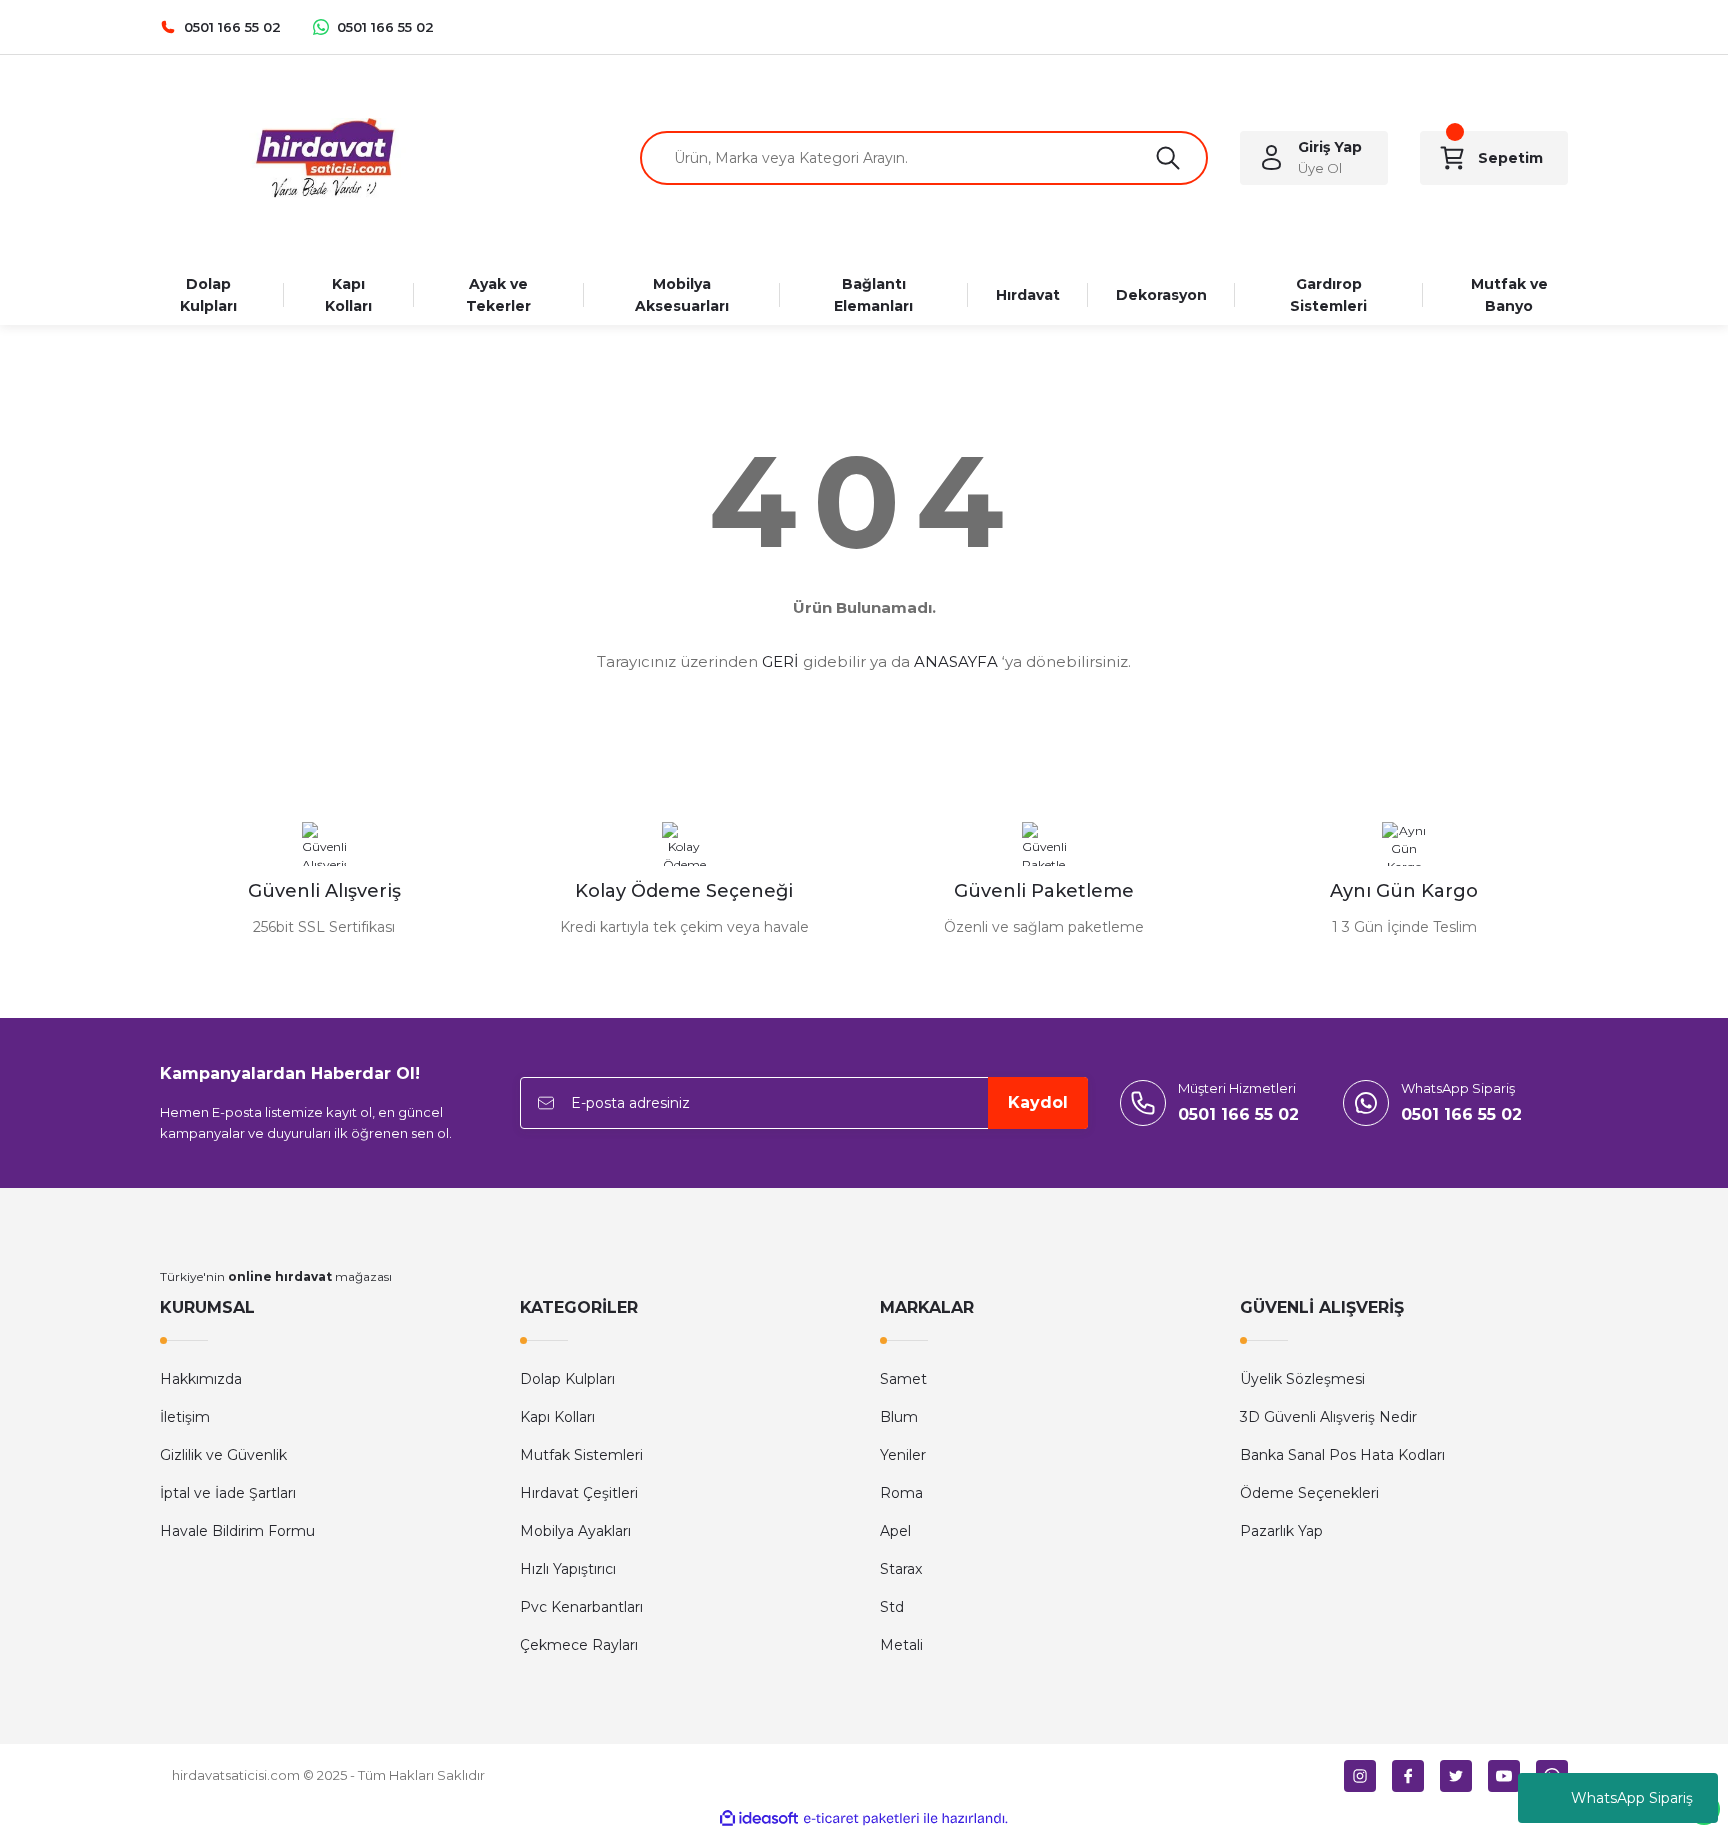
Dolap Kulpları (567, 1379)
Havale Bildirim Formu (237, 1531)
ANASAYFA (956, 661)
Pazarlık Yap (1281, 1531)
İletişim (185, 1417)
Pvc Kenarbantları (581, 1607)
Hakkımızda (201, 1379)
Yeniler (903, 1455)
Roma (901, 1493)
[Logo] (323, 158)
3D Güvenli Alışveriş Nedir (1328, 1417)
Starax (901, 1569)
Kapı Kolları (557, 1417)
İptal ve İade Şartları (228, 1493)
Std (892, 1607)
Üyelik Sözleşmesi (1302, 1379)
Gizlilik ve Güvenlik (223, 1455)
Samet (903, 1379)
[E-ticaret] (861, 1819)
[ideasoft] (759, 1818)
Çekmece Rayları (579, 1645)
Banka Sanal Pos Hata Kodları (1342, 1455)
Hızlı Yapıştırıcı (568, 1569)
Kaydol (1038, 1102)
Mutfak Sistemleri (581, 1455)
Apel (895, 1531)
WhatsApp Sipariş (1632, 1798)
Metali (901, 1645)
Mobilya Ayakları (575, 1531)
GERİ (780, 661)
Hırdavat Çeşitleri (579, 1493)
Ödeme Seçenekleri (1309, 1493)
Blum (899, 1417)
